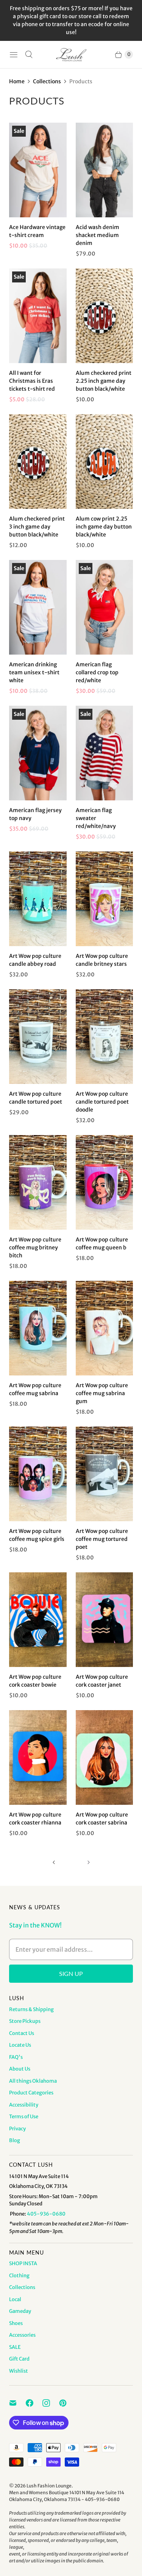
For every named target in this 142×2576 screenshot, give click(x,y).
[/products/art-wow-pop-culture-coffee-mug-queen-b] (105, 1182)
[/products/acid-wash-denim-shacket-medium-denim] (105, 170)
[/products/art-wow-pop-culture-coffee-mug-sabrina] (38, 1328)
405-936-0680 (46, 2214)
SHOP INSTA (23, 2263)
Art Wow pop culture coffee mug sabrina (35, 1389)
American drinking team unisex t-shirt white (34, 672)
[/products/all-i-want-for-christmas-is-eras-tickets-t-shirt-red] (38, 316)
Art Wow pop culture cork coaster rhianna (35, 1819)
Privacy (17, 2129)
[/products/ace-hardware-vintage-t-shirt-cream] (38, 170)
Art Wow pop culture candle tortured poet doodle (102, 1102)
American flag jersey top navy (35, 814)
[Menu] (14, 55)
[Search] (29, 55)
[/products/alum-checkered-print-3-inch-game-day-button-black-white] (38, 462)
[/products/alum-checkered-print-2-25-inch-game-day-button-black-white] (105, 316)
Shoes (16, 2323)
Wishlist (19, 2371)
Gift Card (19, 2359)
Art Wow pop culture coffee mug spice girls (37, 1535)
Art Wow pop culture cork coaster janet (102, 1681)
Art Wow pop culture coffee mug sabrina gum (102, 1393)
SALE (15, 2347)
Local (15, 2299)
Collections (47, 81)
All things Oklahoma (33, 2081)
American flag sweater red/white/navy (96, 818)
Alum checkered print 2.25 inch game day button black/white (104, 381)
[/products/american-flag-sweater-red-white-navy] (105, 753)
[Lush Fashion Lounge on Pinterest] (67, 2403)
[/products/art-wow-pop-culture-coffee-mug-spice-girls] (38, 1474)
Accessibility (24, 2105)
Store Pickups (25, 2021)
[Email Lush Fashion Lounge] (17, 2403)
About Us (20, 2069)
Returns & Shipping (31, 2009)
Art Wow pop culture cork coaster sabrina (102, 1819)
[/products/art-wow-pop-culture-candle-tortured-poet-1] (38, 1037)
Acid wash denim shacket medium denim (98, 235)
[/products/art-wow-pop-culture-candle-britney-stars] (105, 899)
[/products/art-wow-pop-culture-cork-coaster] (38, 1757)
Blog (15, 2140)
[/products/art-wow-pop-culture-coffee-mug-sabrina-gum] (105, 1328)
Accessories (22, 2335)
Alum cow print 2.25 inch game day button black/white (104, 527)
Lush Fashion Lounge (49, 2486)
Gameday (20, 2311)
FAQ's (16, 2057)
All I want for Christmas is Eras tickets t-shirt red (32, 381)
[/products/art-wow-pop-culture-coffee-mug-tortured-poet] (105, 1474)
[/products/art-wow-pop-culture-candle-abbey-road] (38, 899)
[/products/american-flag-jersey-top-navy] (38, 753)
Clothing (19, 2276)
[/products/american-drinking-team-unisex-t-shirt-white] (38, 607)
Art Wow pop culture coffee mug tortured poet (102, 1539)
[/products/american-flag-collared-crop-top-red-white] (105, 607)
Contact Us (22, 2033)
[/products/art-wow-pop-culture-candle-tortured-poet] (105, 1037)
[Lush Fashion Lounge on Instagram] (51, 2403)
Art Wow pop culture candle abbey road (35, 960)
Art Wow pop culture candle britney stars (102, 960)
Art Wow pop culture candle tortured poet (36, 1098)
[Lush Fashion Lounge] (71, 55)
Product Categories (31, 2093)
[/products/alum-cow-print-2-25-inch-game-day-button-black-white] (105, 462)
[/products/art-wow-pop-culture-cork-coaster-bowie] (38, 1620)
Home (17, 81)
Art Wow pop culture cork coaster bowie (35, 1681)
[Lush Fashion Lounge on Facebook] (34, 2403)
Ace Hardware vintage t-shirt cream (37, 231)
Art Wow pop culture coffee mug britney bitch (35, 1247)
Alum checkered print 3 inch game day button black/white (37, 527)
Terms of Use (24, 2117)
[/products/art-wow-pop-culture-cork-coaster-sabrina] (105, 1757)
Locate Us (20, 2045)
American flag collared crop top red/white (97, 672)
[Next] (89, 1862)
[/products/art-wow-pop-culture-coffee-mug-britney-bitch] (38, 1182)
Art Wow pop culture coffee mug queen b (102, 1244)
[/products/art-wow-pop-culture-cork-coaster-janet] (105, 1620)
